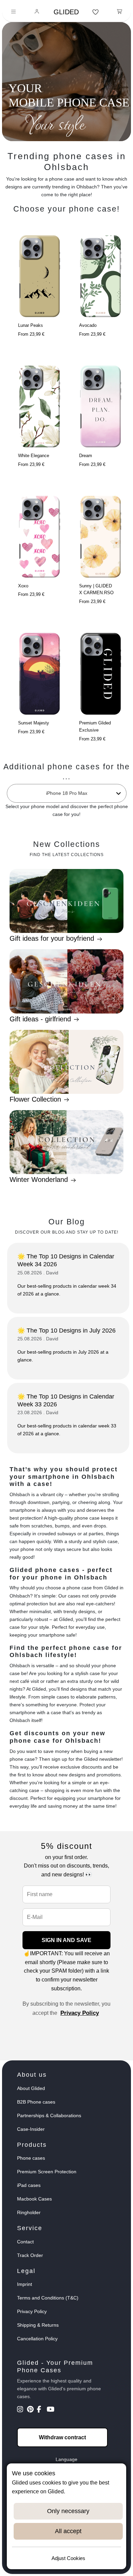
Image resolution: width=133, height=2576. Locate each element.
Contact (25, 2242)
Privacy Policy (80, 2013)
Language (66, 2459)
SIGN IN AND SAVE (66, 1940)
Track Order (30, 2255)
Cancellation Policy (37, 2339)
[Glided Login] (37, 12)
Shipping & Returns (38, 2325)
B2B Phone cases (36, 2102)
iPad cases (29, 2185)
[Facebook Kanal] (41, 2410)
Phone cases (31, 2158)
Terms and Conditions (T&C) (48, 2298)
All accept (68, 2531)
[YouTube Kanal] (51, 2410)
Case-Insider (31, 2129)
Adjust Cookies (68, 2558)
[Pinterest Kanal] (31, 2410)
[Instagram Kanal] (21, 2410)
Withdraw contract (62, 2437)
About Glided (31, 2088)
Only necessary (68, 2511)
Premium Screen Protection (47, 2172)
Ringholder (29, 2212)
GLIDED (66, 12)
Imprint (25, 2284)
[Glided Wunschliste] (96, 12)
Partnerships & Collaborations (49, 2115)
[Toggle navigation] (13, 12)
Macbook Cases (34, 2199)
